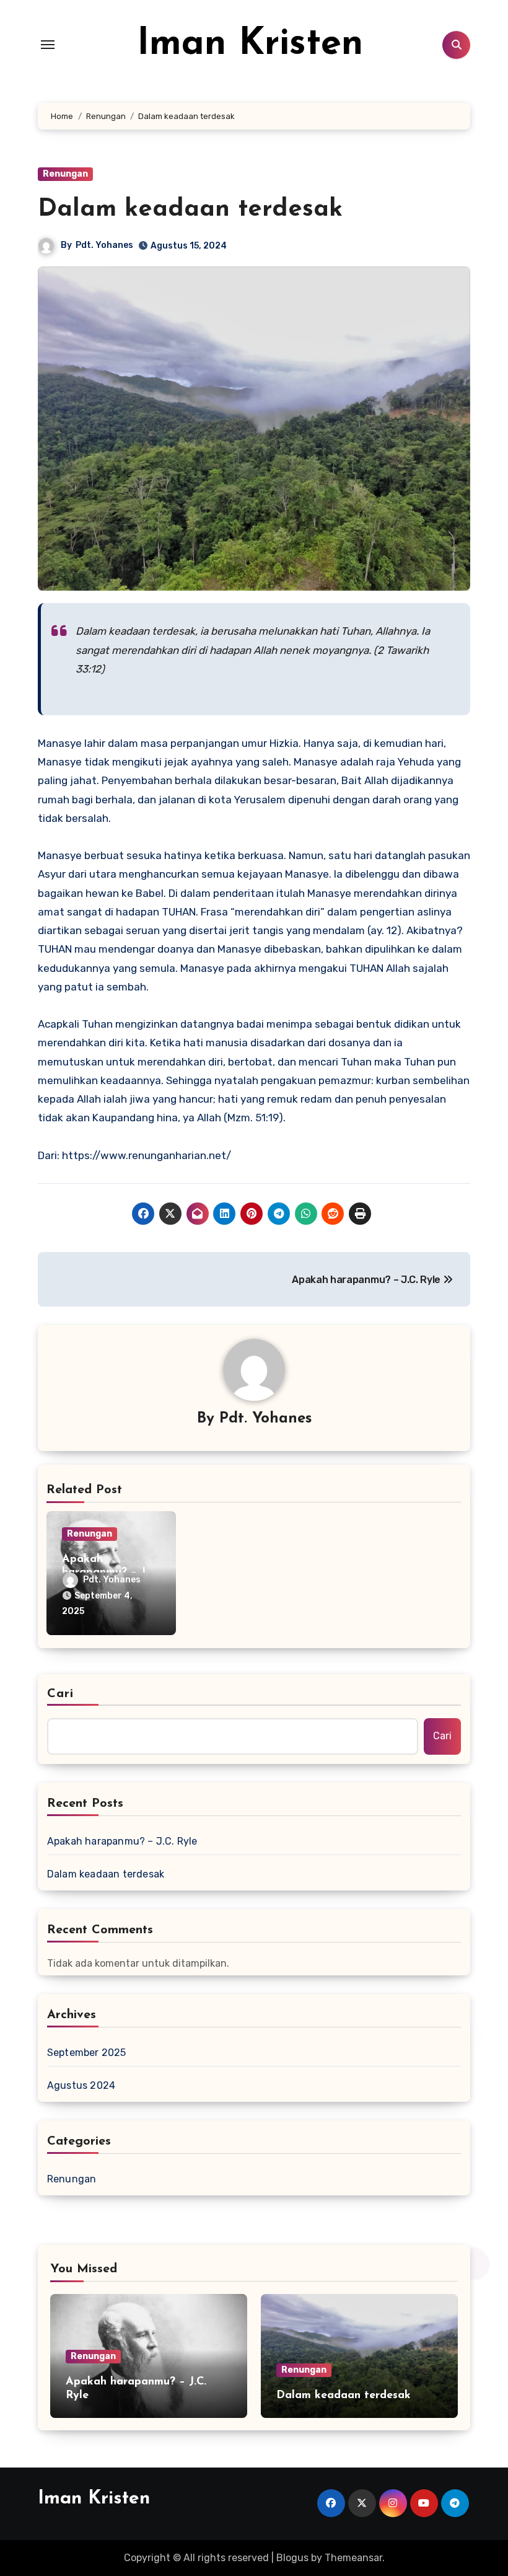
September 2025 (87, 2053)
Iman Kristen (250, 45)
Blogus (292, 2558)
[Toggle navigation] (48, 45)
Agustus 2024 (81, 2085)
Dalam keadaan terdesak (190, 210)
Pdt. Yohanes (104, 245)
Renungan (65, 174)
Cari (60, 1694)
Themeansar (353, 2558)
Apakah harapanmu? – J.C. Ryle (122, 1841)
